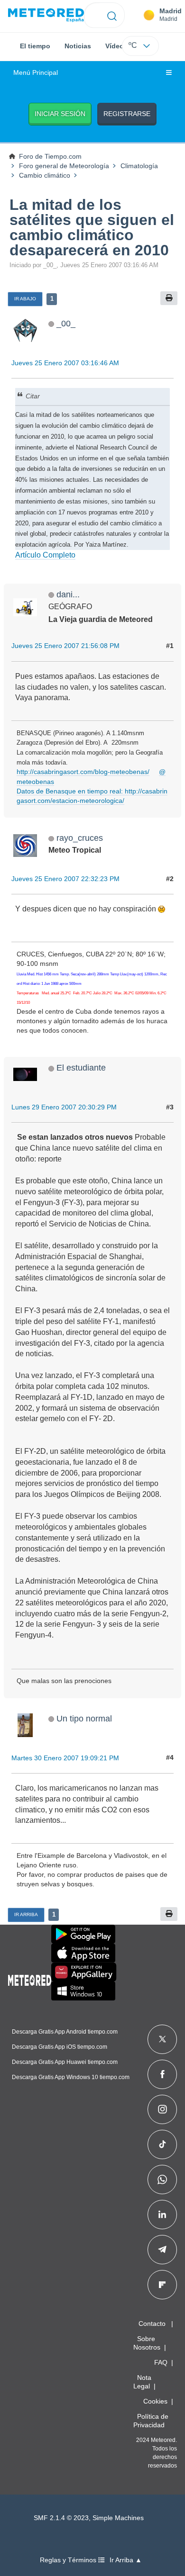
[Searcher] (112, 15)
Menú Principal (36, 73)
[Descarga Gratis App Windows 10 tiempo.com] (83, 1991)
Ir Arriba (26, 1914)
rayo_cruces (80, 838)
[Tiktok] (162, 2144)
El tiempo (35, 46)
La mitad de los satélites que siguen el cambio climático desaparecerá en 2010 (92, 227)
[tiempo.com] (46, 15)
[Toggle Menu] (169, 73)
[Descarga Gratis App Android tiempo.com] (83, 1934)
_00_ (66, 323)
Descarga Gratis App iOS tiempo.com (60, 2047)
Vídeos (116, 46)
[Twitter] (162, 2039)
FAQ (161, 2362)
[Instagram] (162, 2109)
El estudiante (81, 1067)
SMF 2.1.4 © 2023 (61, 2518)
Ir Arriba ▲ (126, 2560)
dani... (68, 594)
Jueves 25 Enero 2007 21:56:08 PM (65, 646)
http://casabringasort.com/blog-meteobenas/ (83, 772)
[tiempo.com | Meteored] (30, 1979)
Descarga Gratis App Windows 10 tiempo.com (71, 2077)
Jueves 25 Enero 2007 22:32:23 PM (65, 879)
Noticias (78, 46)
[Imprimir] (169, 298)
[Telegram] (162, 2250)
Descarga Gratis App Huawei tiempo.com (65, 2062)
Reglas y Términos (69, 2560)
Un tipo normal (84, 1718)
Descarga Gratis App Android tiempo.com (65, 2032)
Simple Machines (118, 2518)
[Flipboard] (162, 2285)
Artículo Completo (45, 555)
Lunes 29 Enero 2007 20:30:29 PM (64, 1107)
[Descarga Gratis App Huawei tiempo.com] (84, 1972)
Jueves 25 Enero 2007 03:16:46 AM (65, 363)
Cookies (155, 2401)
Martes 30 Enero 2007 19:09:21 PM (65, 1758)
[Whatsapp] (162, 2180)
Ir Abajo (25, 299)
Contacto (152, 2324)
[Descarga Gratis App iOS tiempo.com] (83, 1953)
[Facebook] (162, 2074)
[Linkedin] (162, 2215)
